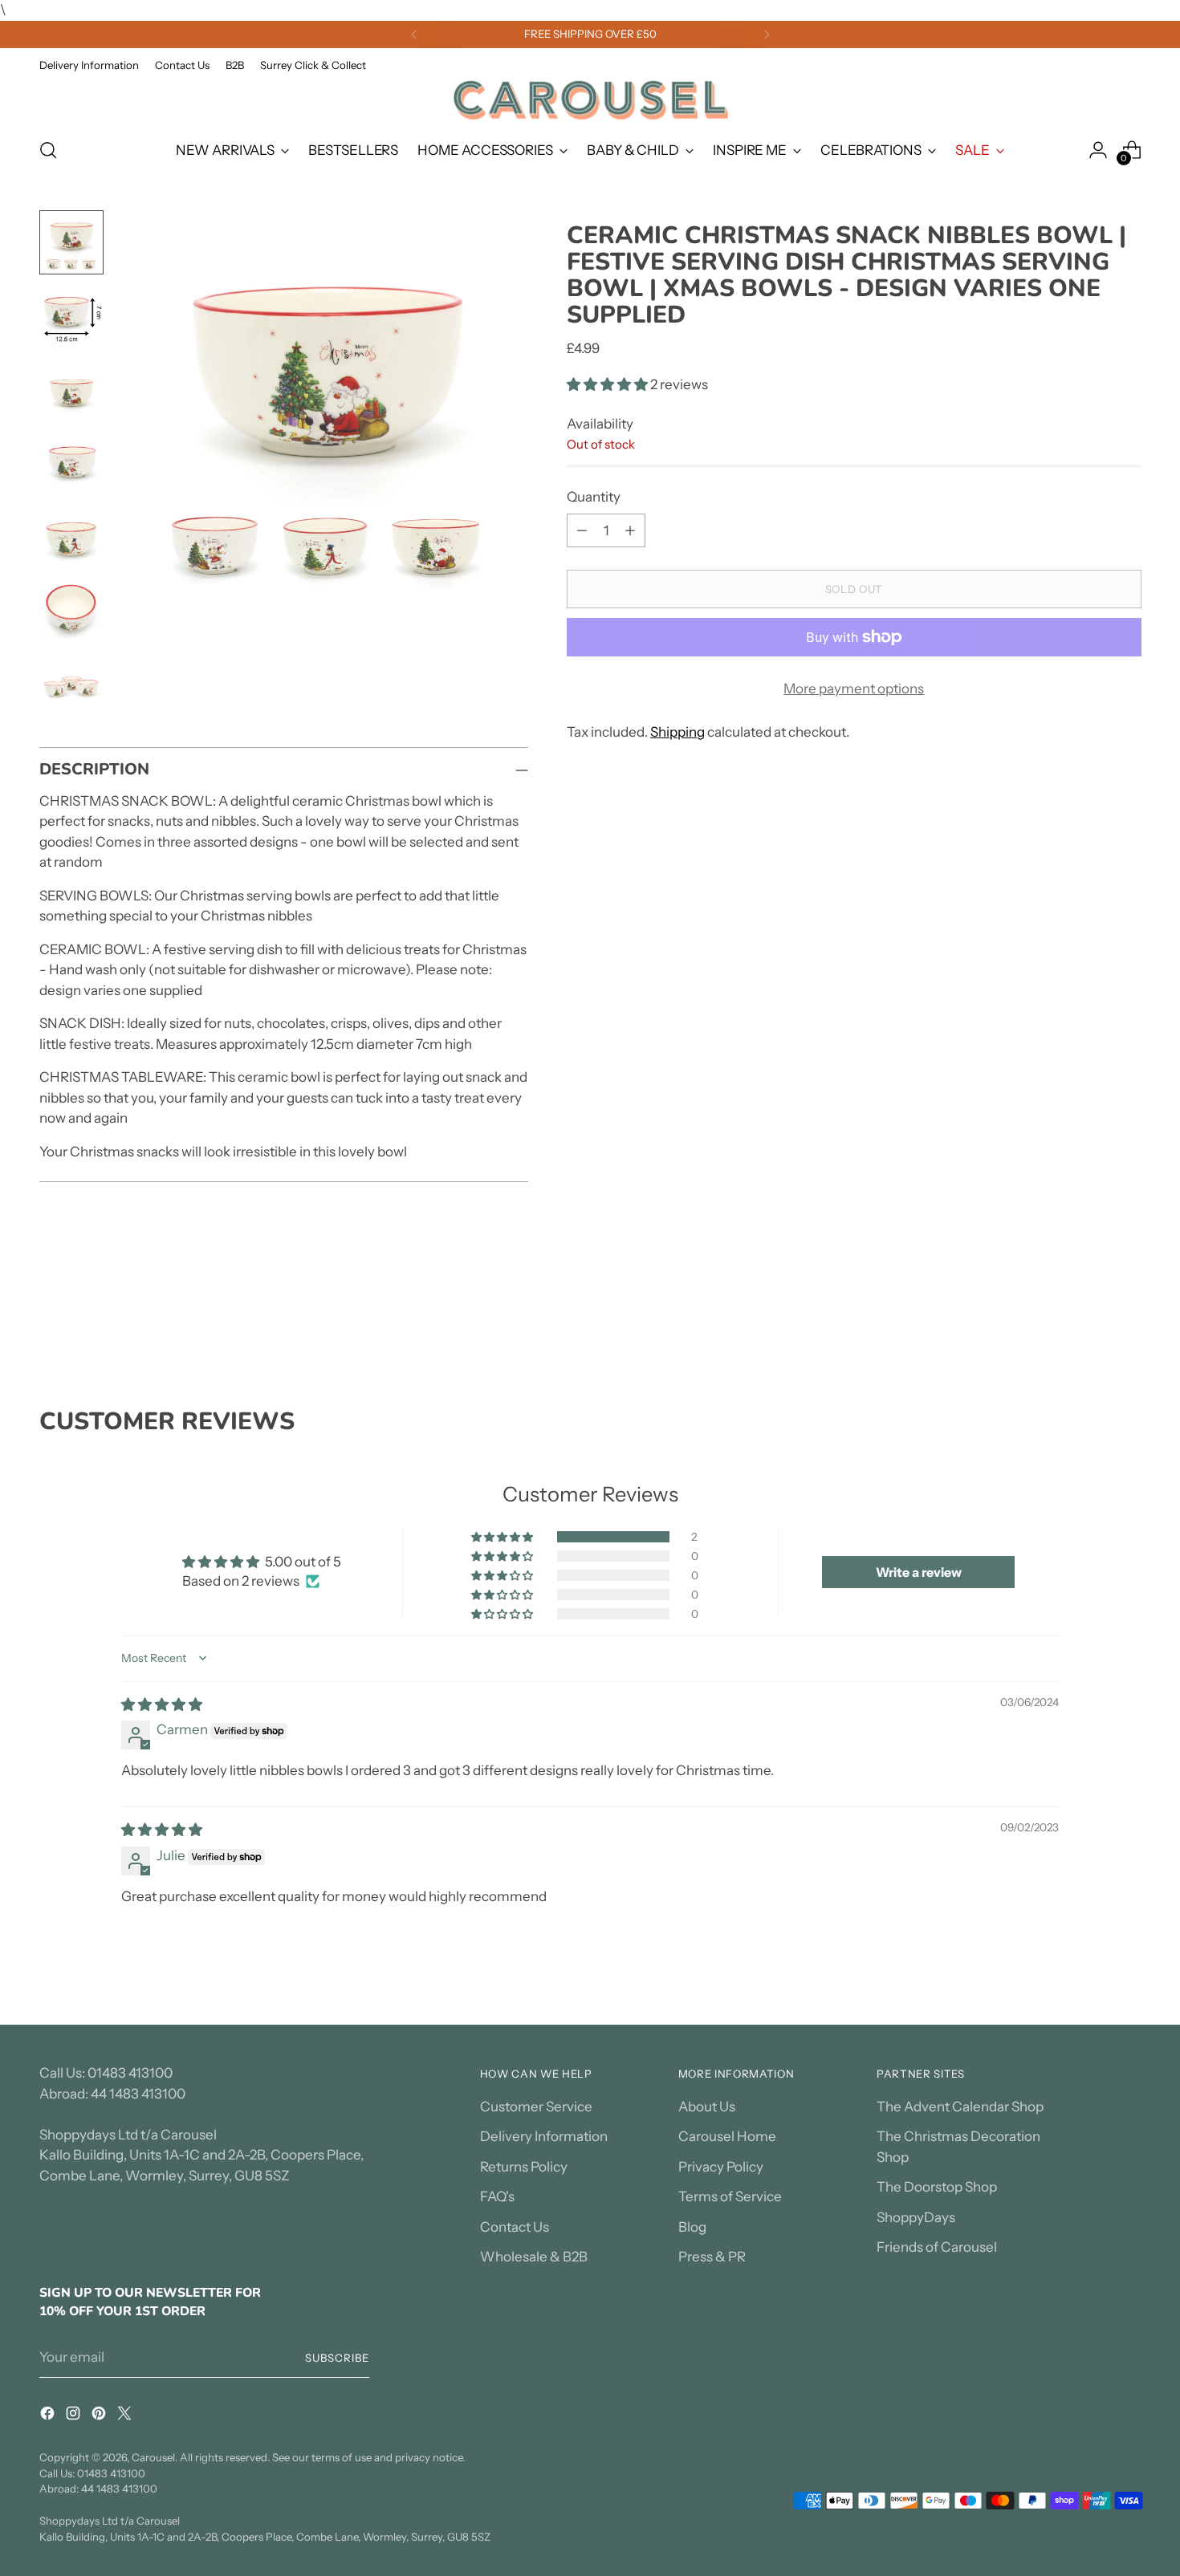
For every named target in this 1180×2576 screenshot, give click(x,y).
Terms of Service (730, 2196)
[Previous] (414, 35)
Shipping (677, 732)
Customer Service (536, 2107)
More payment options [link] (854, 689)
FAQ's (497, 2196)
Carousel (153, 2457)
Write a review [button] (919, 1572)
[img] (162, 1704)
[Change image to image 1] (71, 242)
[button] (608, 384)
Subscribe (337, 2358)
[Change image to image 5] (71, 538)
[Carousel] (590, 100)
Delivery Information (544, 2136)
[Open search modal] (48, 150)
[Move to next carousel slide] (1128, 1321)
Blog (692, 2227)
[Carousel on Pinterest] (100, 2416)
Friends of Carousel (937, 2247)
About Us (707, 2107)
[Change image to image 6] (71, 611)
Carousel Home (727, 2136)
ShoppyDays (916, 2217)
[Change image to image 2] (71, 316)
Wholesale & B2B (534, 2257)
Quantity (594, 497)
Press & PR (712, 2257)
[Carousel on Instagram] (75, 2416)
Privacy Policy (721, 2167)
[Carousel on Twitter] (126, 2416)
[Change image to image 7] (71, 685)
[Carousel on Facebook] (49, 2416)
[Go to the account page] (1098, 150)
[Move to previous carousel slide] (1091, 1322)
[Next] (767, 35)
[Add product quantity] (630, 530)
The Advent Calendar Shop (960, 2107)
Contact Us (515, 2227)
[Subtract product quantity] (582, 530)
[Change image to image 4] (71, 464)
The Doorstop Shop (937, 2187)
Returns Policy (524, 2167)
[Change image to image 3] (71, 390)
